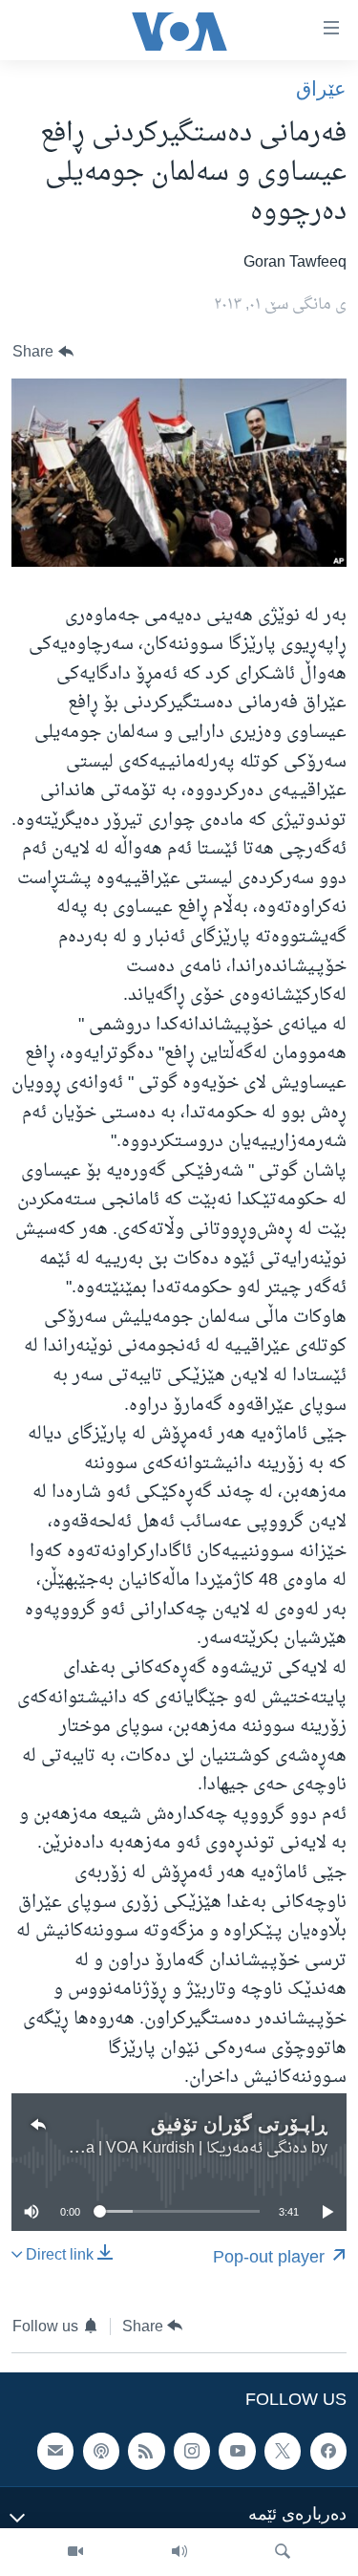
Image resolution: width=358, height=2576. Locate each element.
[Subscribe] (55, 2451)
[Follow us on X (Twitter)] (283, 2451)
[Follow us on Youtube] (237, 2451)
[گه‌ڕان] (283, 2552)
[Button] (43, 352)
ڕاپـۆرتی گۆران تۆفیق (239, 2124)
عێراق (321, 88)
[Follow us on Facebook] (328, 2451)
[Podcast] (101, 2451)
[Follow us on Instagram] (192, 2451)
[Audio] (179, 2552)
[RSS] (146, 2451)
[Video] (75, 2552)
